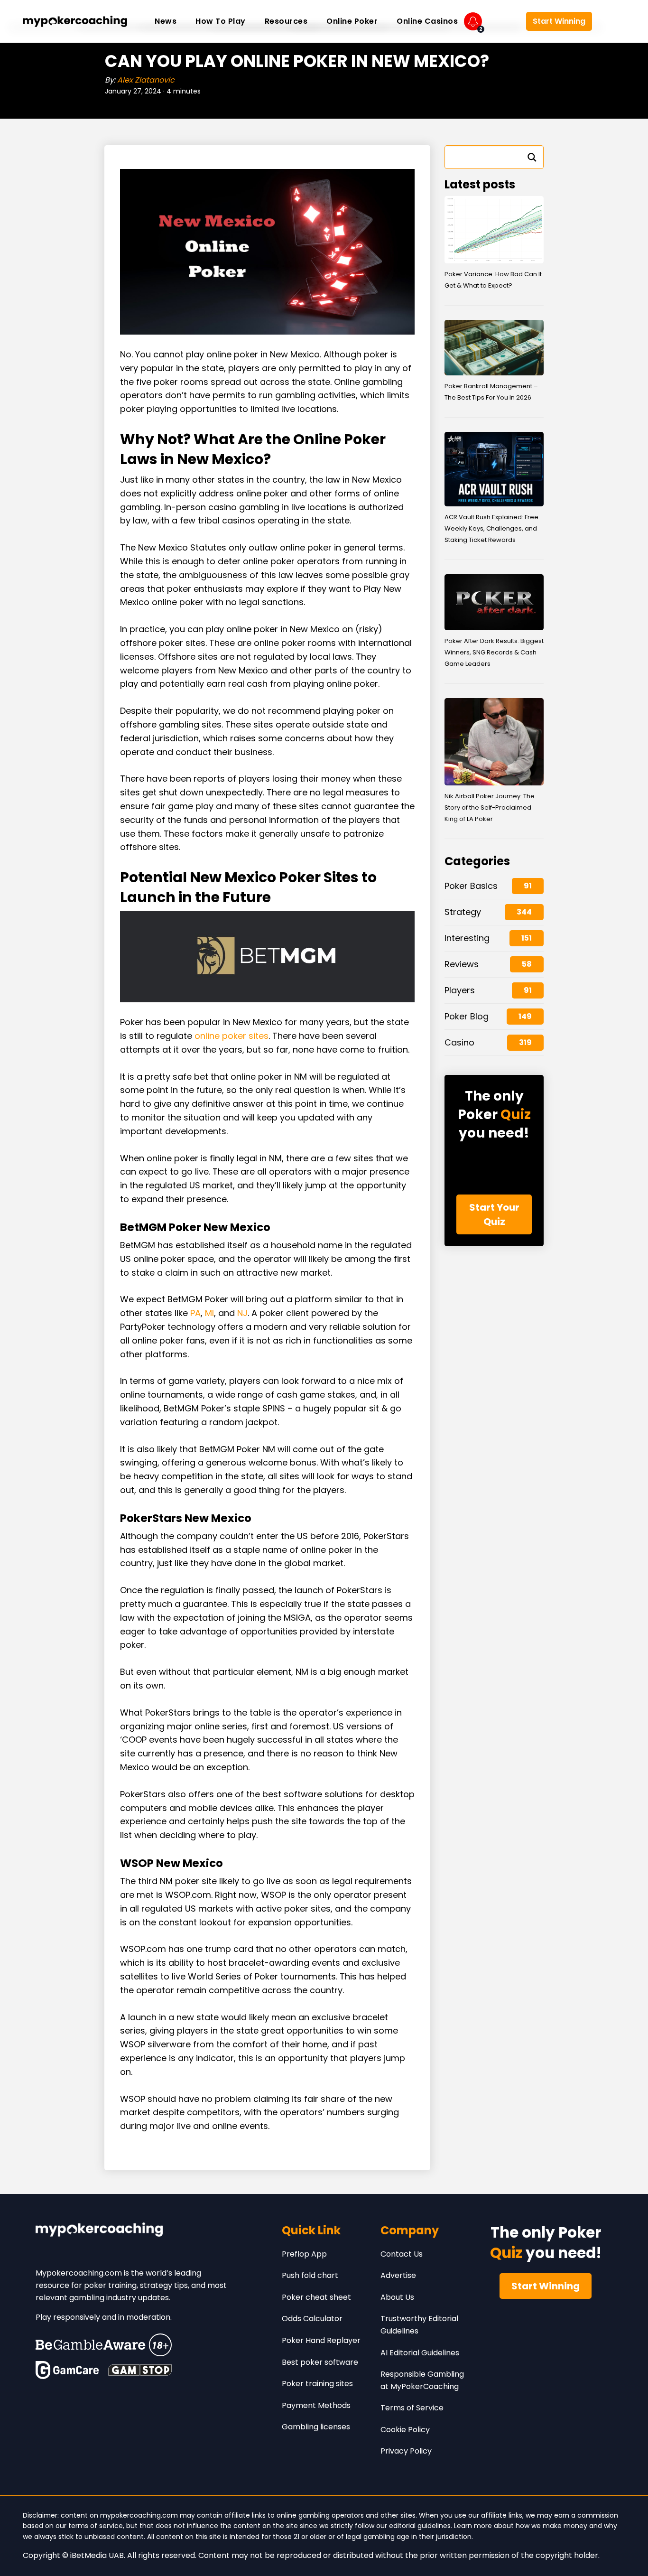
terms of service (96, 2526)
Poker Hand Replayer (321, 2340)
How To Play (221, 21)
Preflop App (304, 2254)
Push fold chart (310, 2275)
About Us (397, 2297)
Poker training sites (317, 2384)
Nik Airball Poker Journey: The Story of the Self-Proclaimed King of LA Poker (490, 807)
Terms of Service (412, 2408)
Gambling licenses (316, 2427)
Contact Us (402, 2254)
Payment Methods (316, 2405)
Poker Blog (467, 1016)
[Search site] (611, 21)
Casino (459, 1042)
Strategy (463, 912)
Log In (504, 22)
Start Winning (559, 21)
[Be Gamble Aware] (104, 2345)
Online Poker (352, 21)
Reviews (462, 964)
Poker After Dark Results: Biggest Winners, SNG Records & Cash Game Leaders (494, 652)
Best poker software (320, 2362)
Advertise (398, 2275)
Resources (286, 21)
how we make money (551, 2526)
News (166, 21)
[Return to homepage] (75, 21)
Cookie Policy (405, 2430)
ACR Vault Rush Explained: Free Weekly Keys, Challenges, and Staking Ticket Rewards (491, 528)
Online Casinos (427, 21)
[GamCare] (67, 2370)
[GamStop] (140, 2370)
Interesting (467, 938)
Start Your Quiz (494, 1214)
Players (460, 990)
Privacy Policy (406, 2451)
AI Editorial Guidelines (420, 2353)
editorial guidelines (420, 2526)
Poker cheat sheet (316, 2297)
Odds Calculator (312, 2319)
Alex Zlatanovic (146, 80)
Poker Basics (471, 886)
